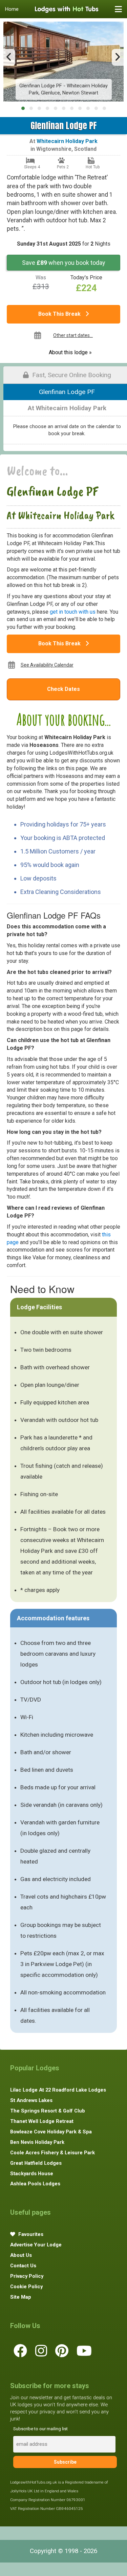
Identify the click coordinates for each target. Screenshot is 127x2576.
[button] (23, 108)
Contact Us (23, 2266)
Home (12, 9)
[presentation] (9, 57)
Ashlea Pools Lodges (35, 2184)
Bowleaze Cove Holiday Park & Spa (51, 2132)
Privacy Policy (27, 2276)
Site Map (21, 2297)
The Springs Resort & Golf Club (48, 2111)
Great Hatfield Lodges (36, 2163)
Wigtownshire (54, 149)
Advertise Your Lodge (36, 2245)
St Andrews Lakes (31, 2100)
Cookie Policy (26, 2287)
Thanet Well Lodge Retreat (42, 2121)
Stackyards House (32, 2174)
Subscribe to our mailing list (40, 2429)
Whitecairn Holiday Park (67, 141)
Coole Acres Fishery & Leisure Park (52, 2153)
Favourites (30, 2234)
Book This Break (60, 314)
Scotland (85, 149)
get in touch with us (73, 612)
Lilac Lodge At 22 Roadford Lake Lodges (58, 2090)
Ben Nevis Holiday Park (37, 2142)
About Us (21, 2255)
